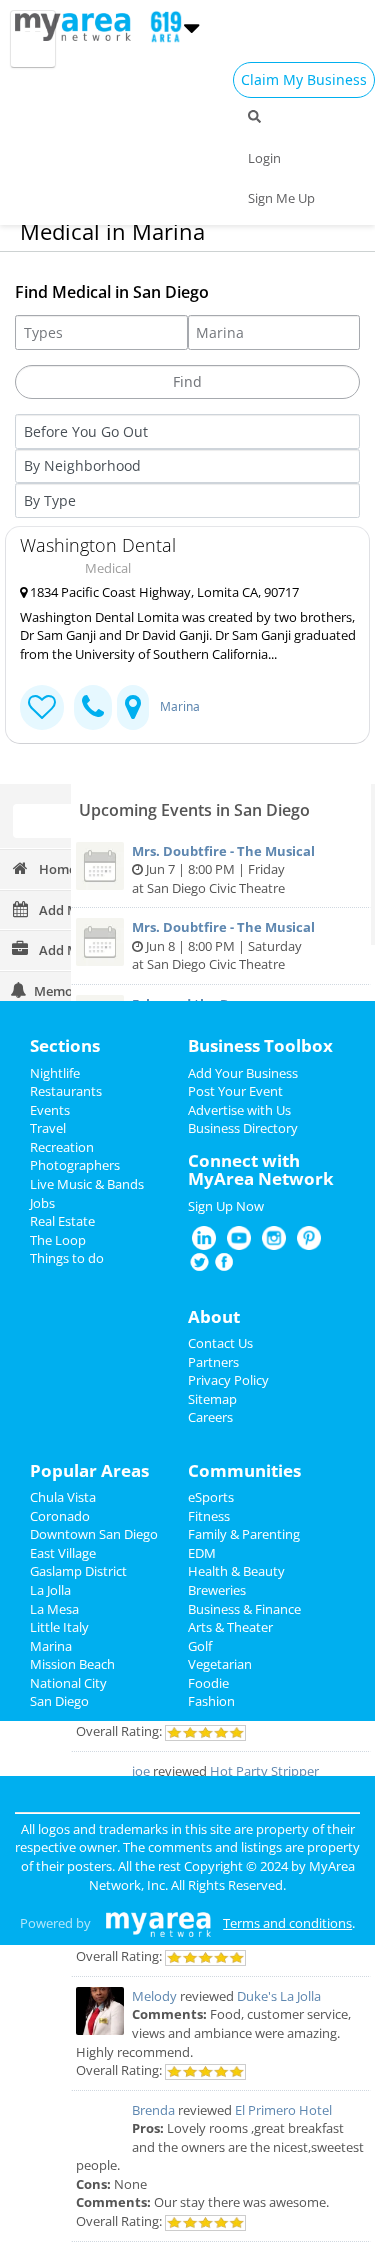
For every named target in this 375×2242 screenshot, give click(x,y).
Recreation (62, 1147)
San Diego (59, 1701)
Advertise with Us (239, 1110)
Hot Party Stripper (264, 1771)
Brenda (153, 2110)
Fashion (211, 1701)
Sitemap (212, 1399)
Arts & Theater (230, 1627)
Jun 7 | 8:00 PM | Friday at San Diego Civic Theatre (223, 869)
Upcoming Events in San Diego (194, 810)
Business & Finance (244, 1609)
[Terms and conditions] (158, 1923)
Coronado (60, 1516)
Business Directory (243, 1128)
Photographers (75, 1165)
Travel (48, 1128)
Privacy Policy (228, 1380)
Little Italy (59, 1627)
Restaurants (66, 1091)
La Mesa (54, 1609)
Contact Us (220, 1343)
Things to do (67, 1258)
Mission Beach (72, 1664)
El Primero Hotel (283, 2110)
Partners (213, 1362)
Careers (210, 1417)
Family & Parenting (244, 1534)
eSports (211, 1497)
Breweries (217, 1590)
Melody (154, 1996)
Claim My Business (304, 79)
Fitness (209, 1516)
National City (68, 1683)
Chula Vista (63, 1497)
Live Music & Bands (87, 1184)
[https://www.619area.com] (77, 25)
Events (50, 1110)
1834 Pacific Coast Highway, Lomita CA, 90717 (163, 592)
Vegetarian (220, 1664)
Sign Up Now (226, 1206)
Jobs (42, 1203)
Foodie (208, 1683)
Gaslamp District (78, 1571)
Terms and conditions (287, 1923)
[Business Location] (133, 707)
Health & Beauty (236, 1571)
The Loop (58, 1240)
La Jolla (50, 1590)
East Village (63, 1553)
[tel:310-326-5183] (93, 707)
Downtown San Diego (94, 1534)
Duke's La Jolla (279, 1996)
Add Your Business (243, 1073)
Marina (180, 706)
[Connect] (42, 707)
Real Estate (62, 1221)
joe (141, 1771)
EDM (202, 1553)
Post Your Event (235, 1091)
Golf (200, 1646)
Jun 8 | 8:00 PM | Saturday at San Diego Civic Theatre (223, 945)
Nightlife (55, 1073)
